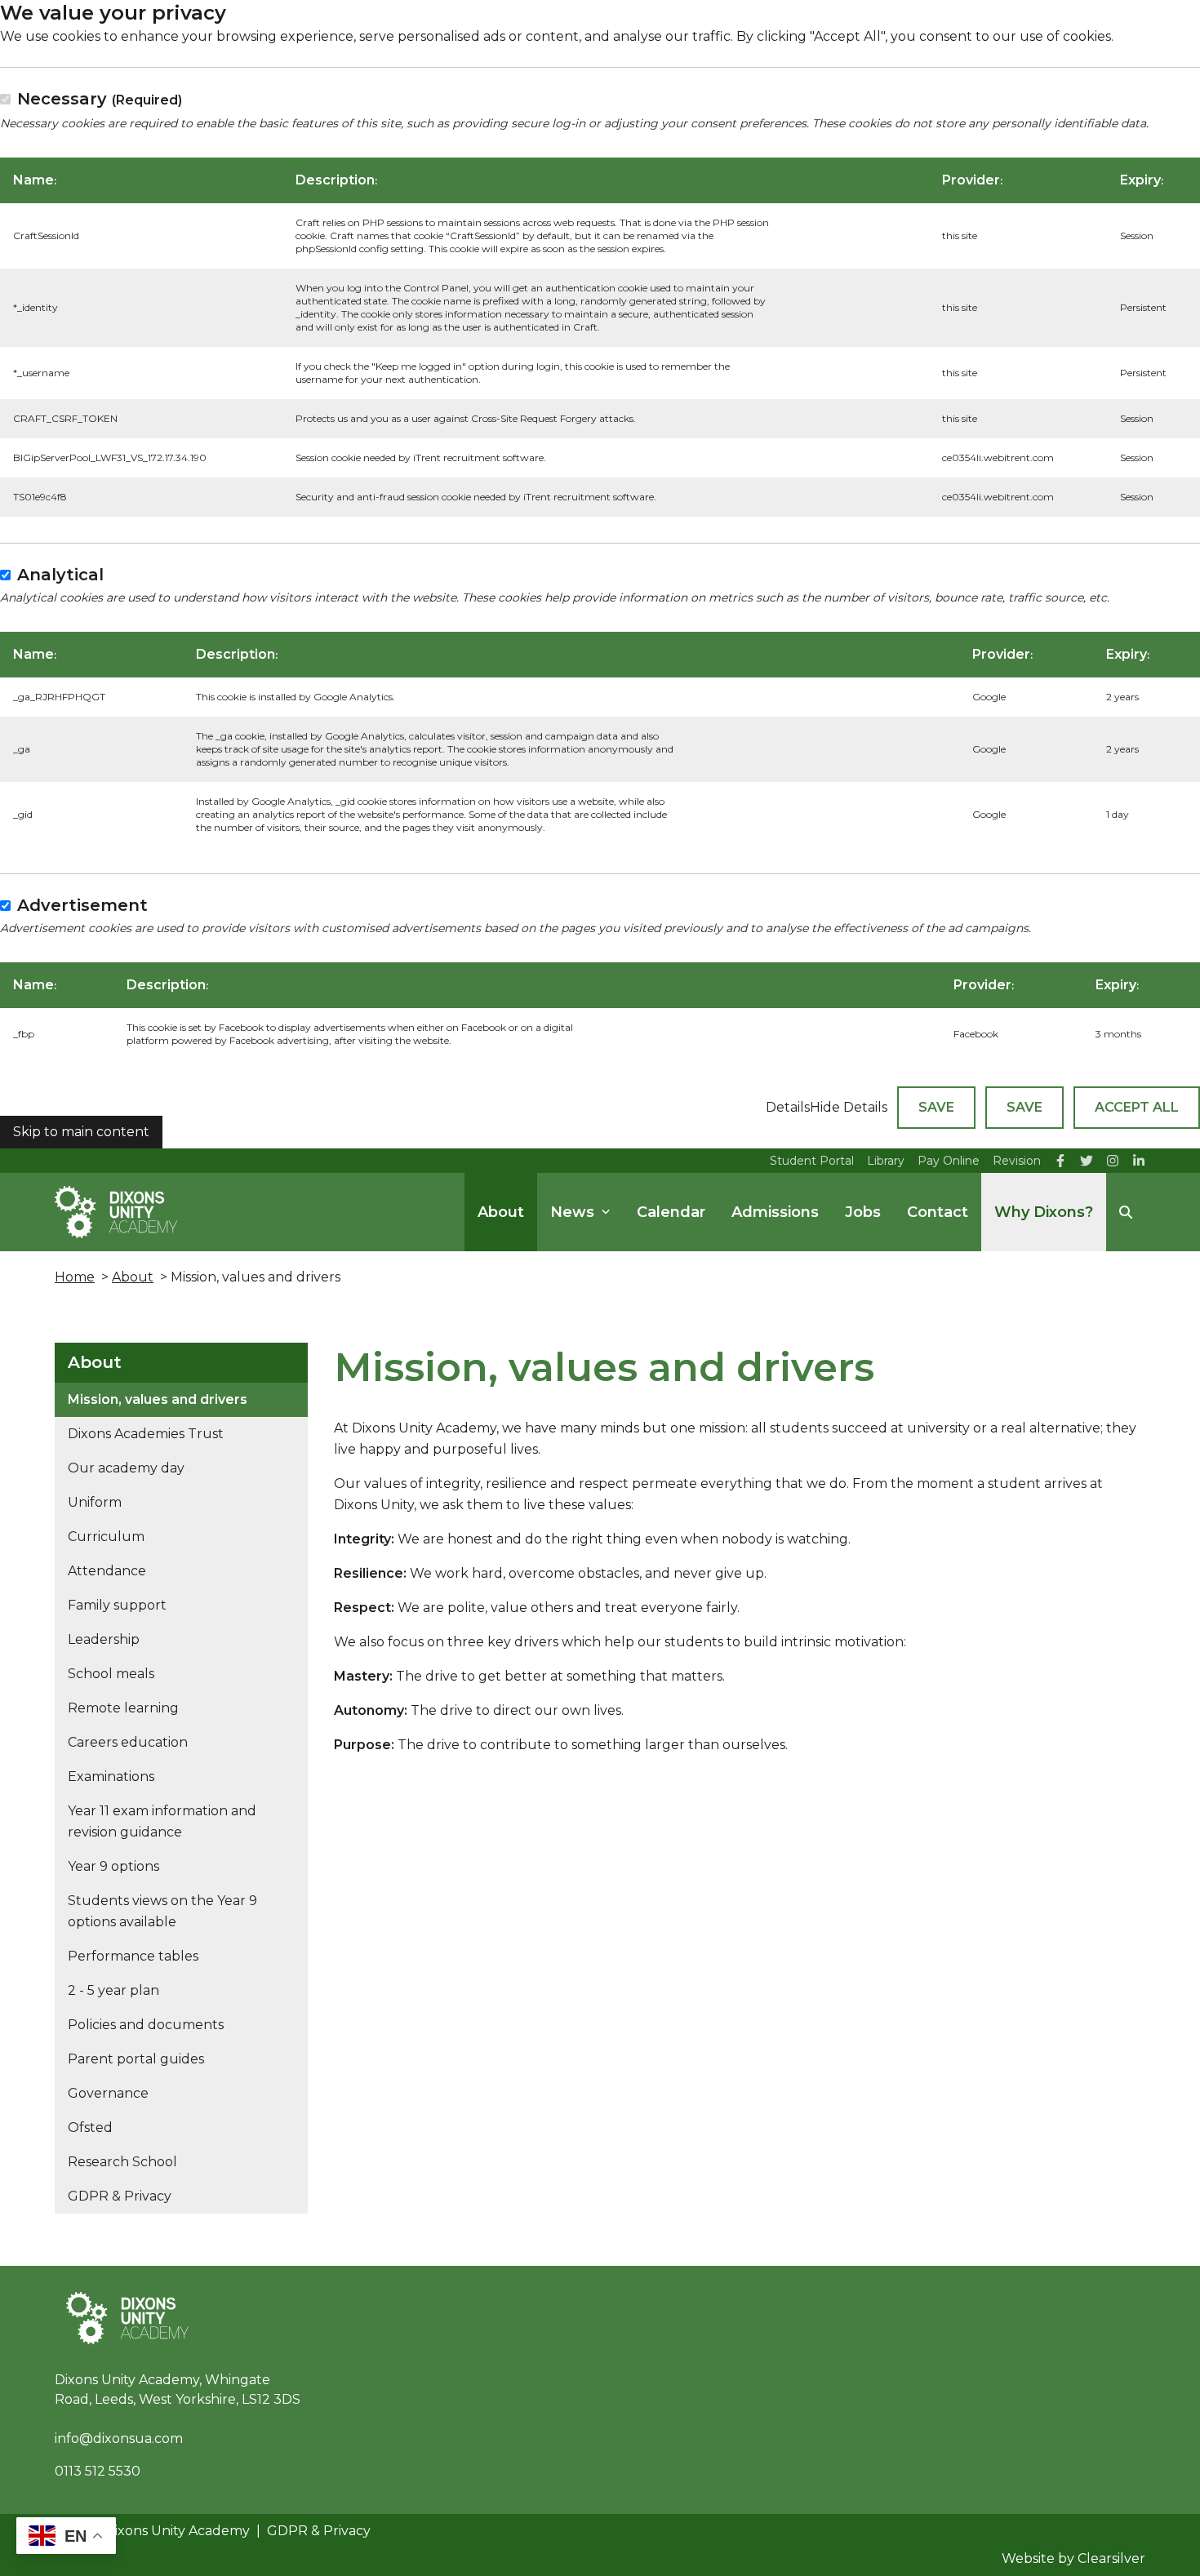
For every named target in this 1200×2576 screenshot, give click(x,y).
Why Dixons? (1044, 1212)
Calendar (671, 1212)
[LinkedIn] (1139, 1161)
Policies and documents (146, 2025)
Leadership (104, 1639)
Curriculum (106, 1537)
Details (788, 1107)
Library (886, 1161)
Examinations (111, 1777)
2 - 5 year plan (113, 1990)
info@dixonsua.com (119, 2438)
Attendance (107, 1571)
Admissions (775, 1212)
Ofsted (90, 2127)
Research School (122, 2162)
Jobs (863, 1212)
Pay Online (949, 1161)
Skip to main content (81, 1132)
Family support (117, 1605)
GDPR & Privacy (120, 2196)
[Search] (1126, 1212)
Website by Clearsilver (1073, 2558)
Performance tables (133, 1956)
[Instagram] (1113, 1161)
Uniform (95, 1502)
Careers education (128, 1742)
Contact (938, 1212)
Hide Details (849, 1107)
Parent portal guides (136, 2059)
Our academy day (126, 1468)
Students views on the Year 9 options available (162, 1911)
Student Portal (812, 1161)
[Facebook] (1060, 1161)
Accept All (1137, 1107)
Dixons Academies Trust (146, 1434)
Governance (108, 2093)
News (572, 1212)
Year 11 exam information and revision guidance (162, 1821)
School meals (111, 1674)
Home (75, 1277)
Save (936, 1107)
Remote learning (123, 1708)
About (501, 1212)
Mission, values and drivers (158, 1399)
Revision (1017, 1161)
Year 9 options (113, 1866)
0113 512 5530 (98, 2471)
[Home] (116, 1212)
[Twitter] (1087, 1161)
